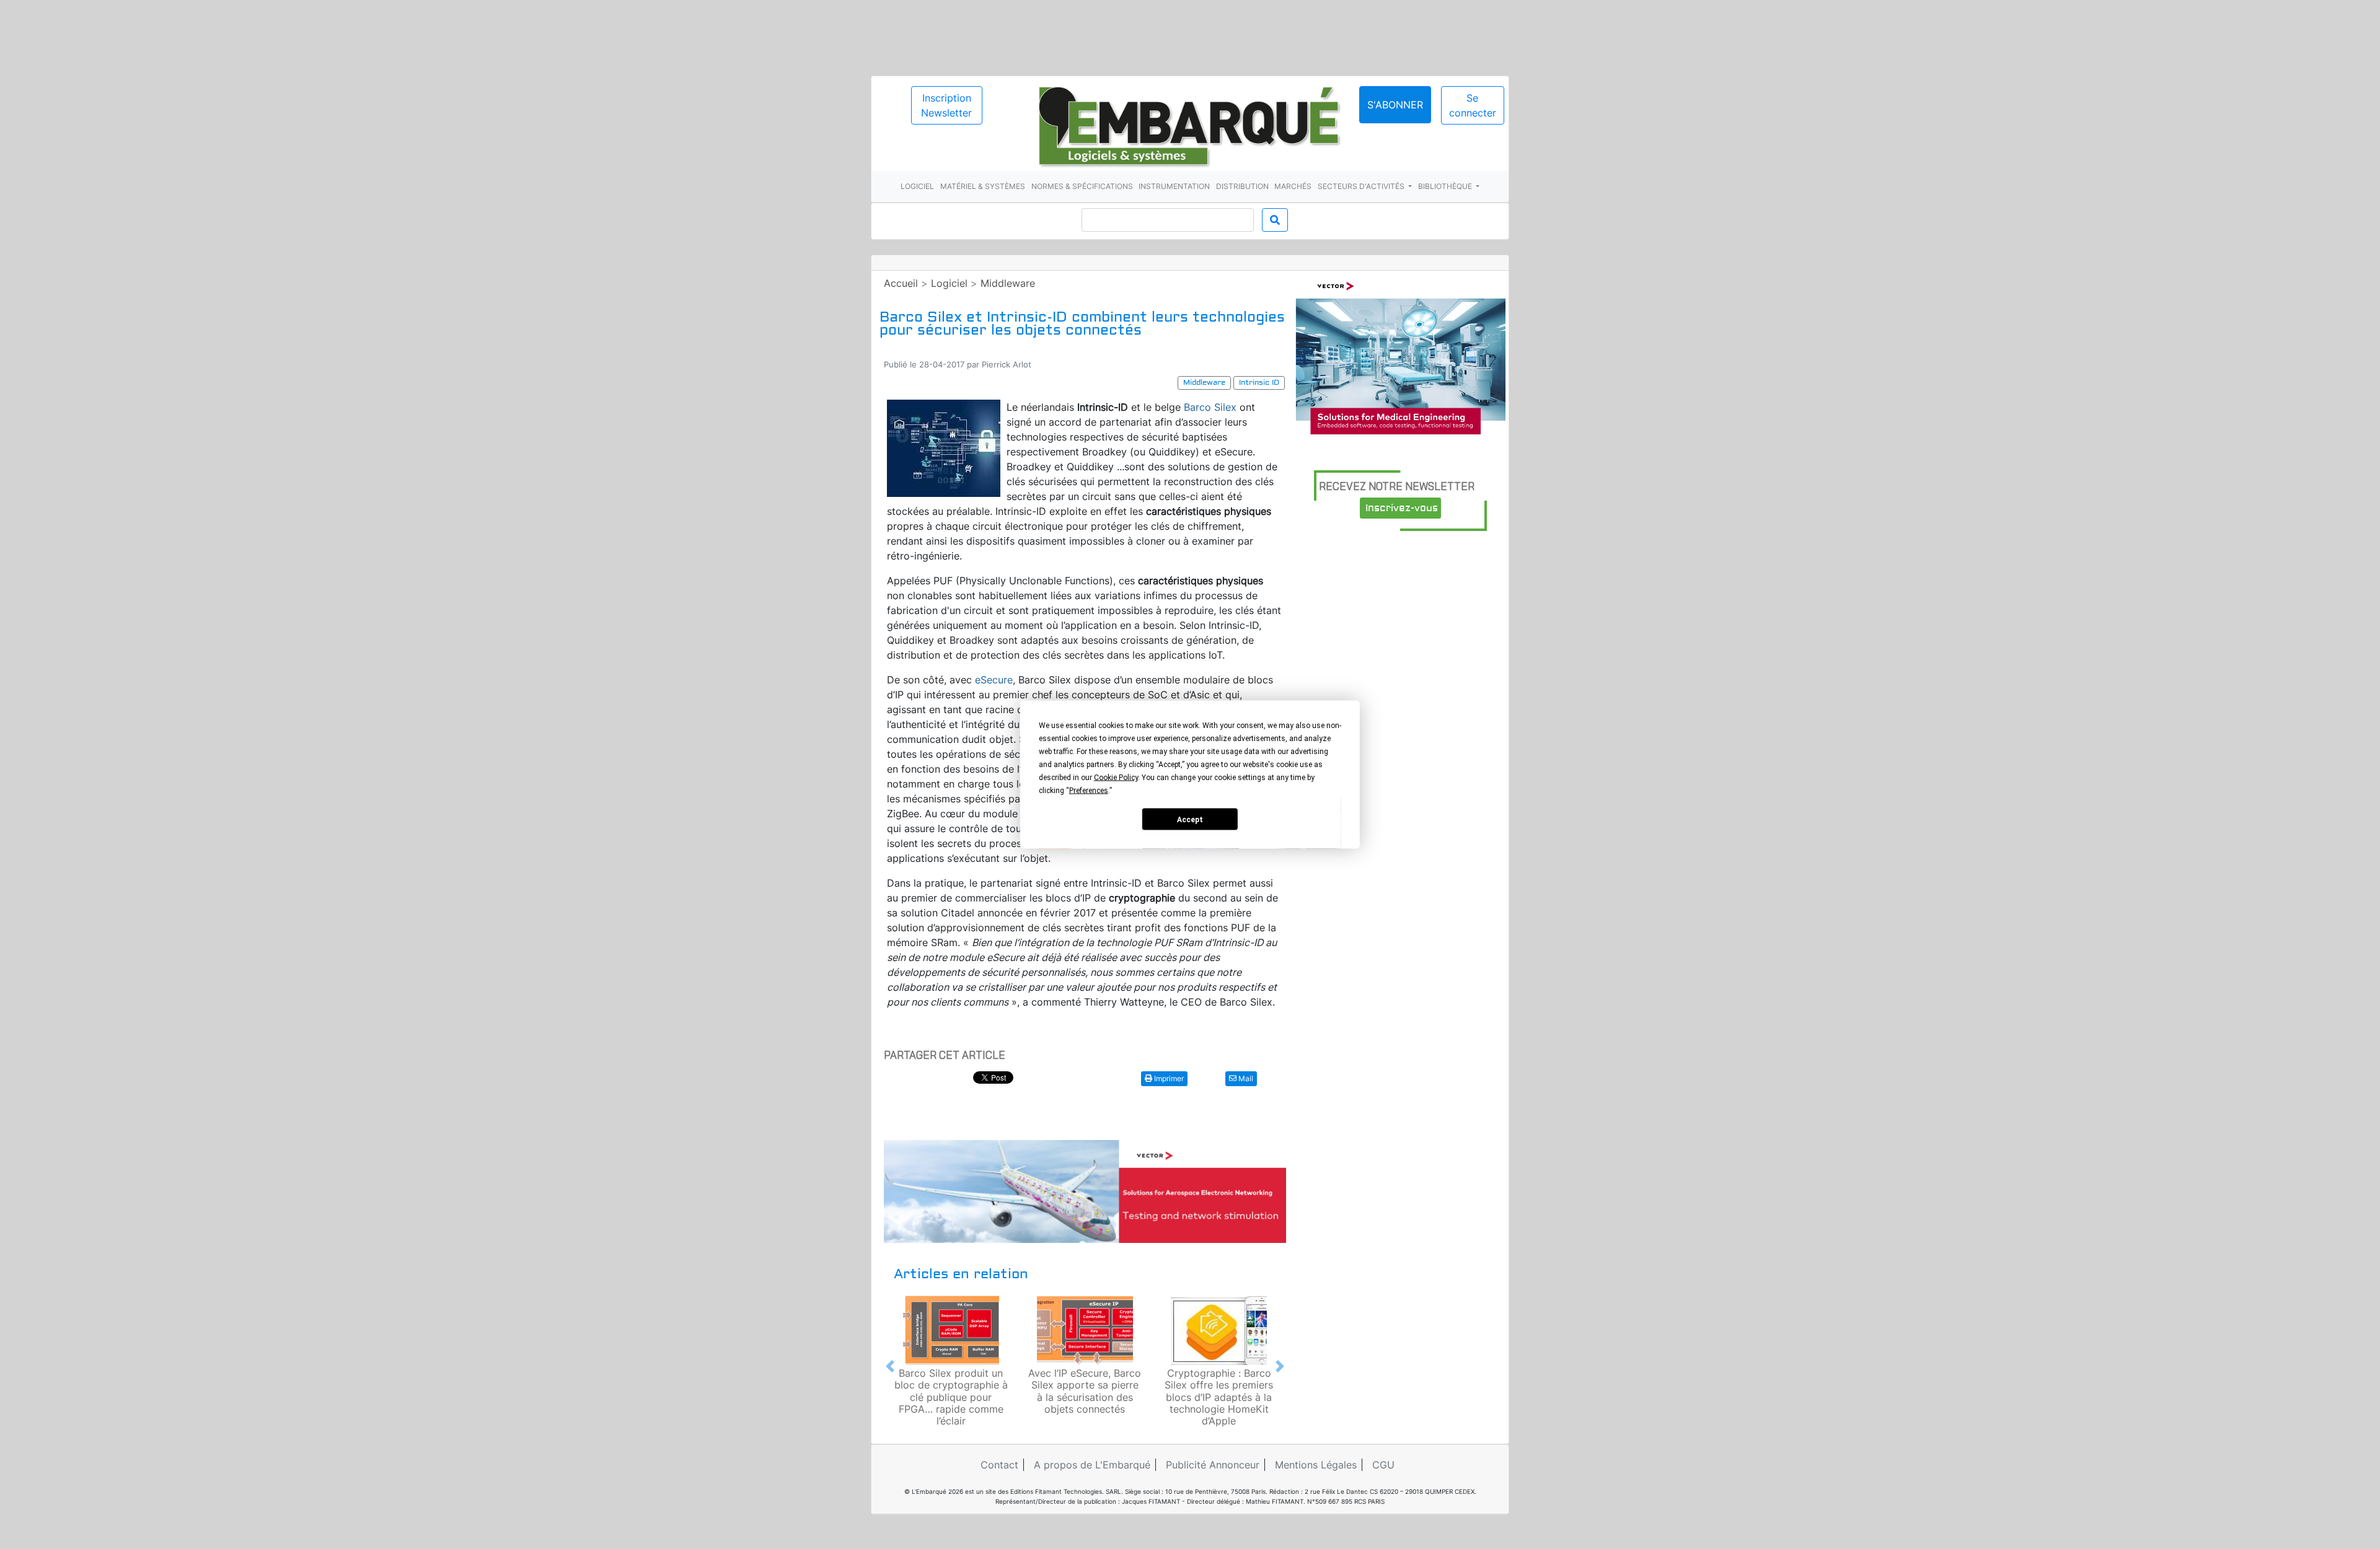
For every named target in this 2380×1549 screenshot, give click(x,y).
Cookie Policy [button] (1116, 778)
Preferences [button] (1089, 791)
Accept (1190, 819)
